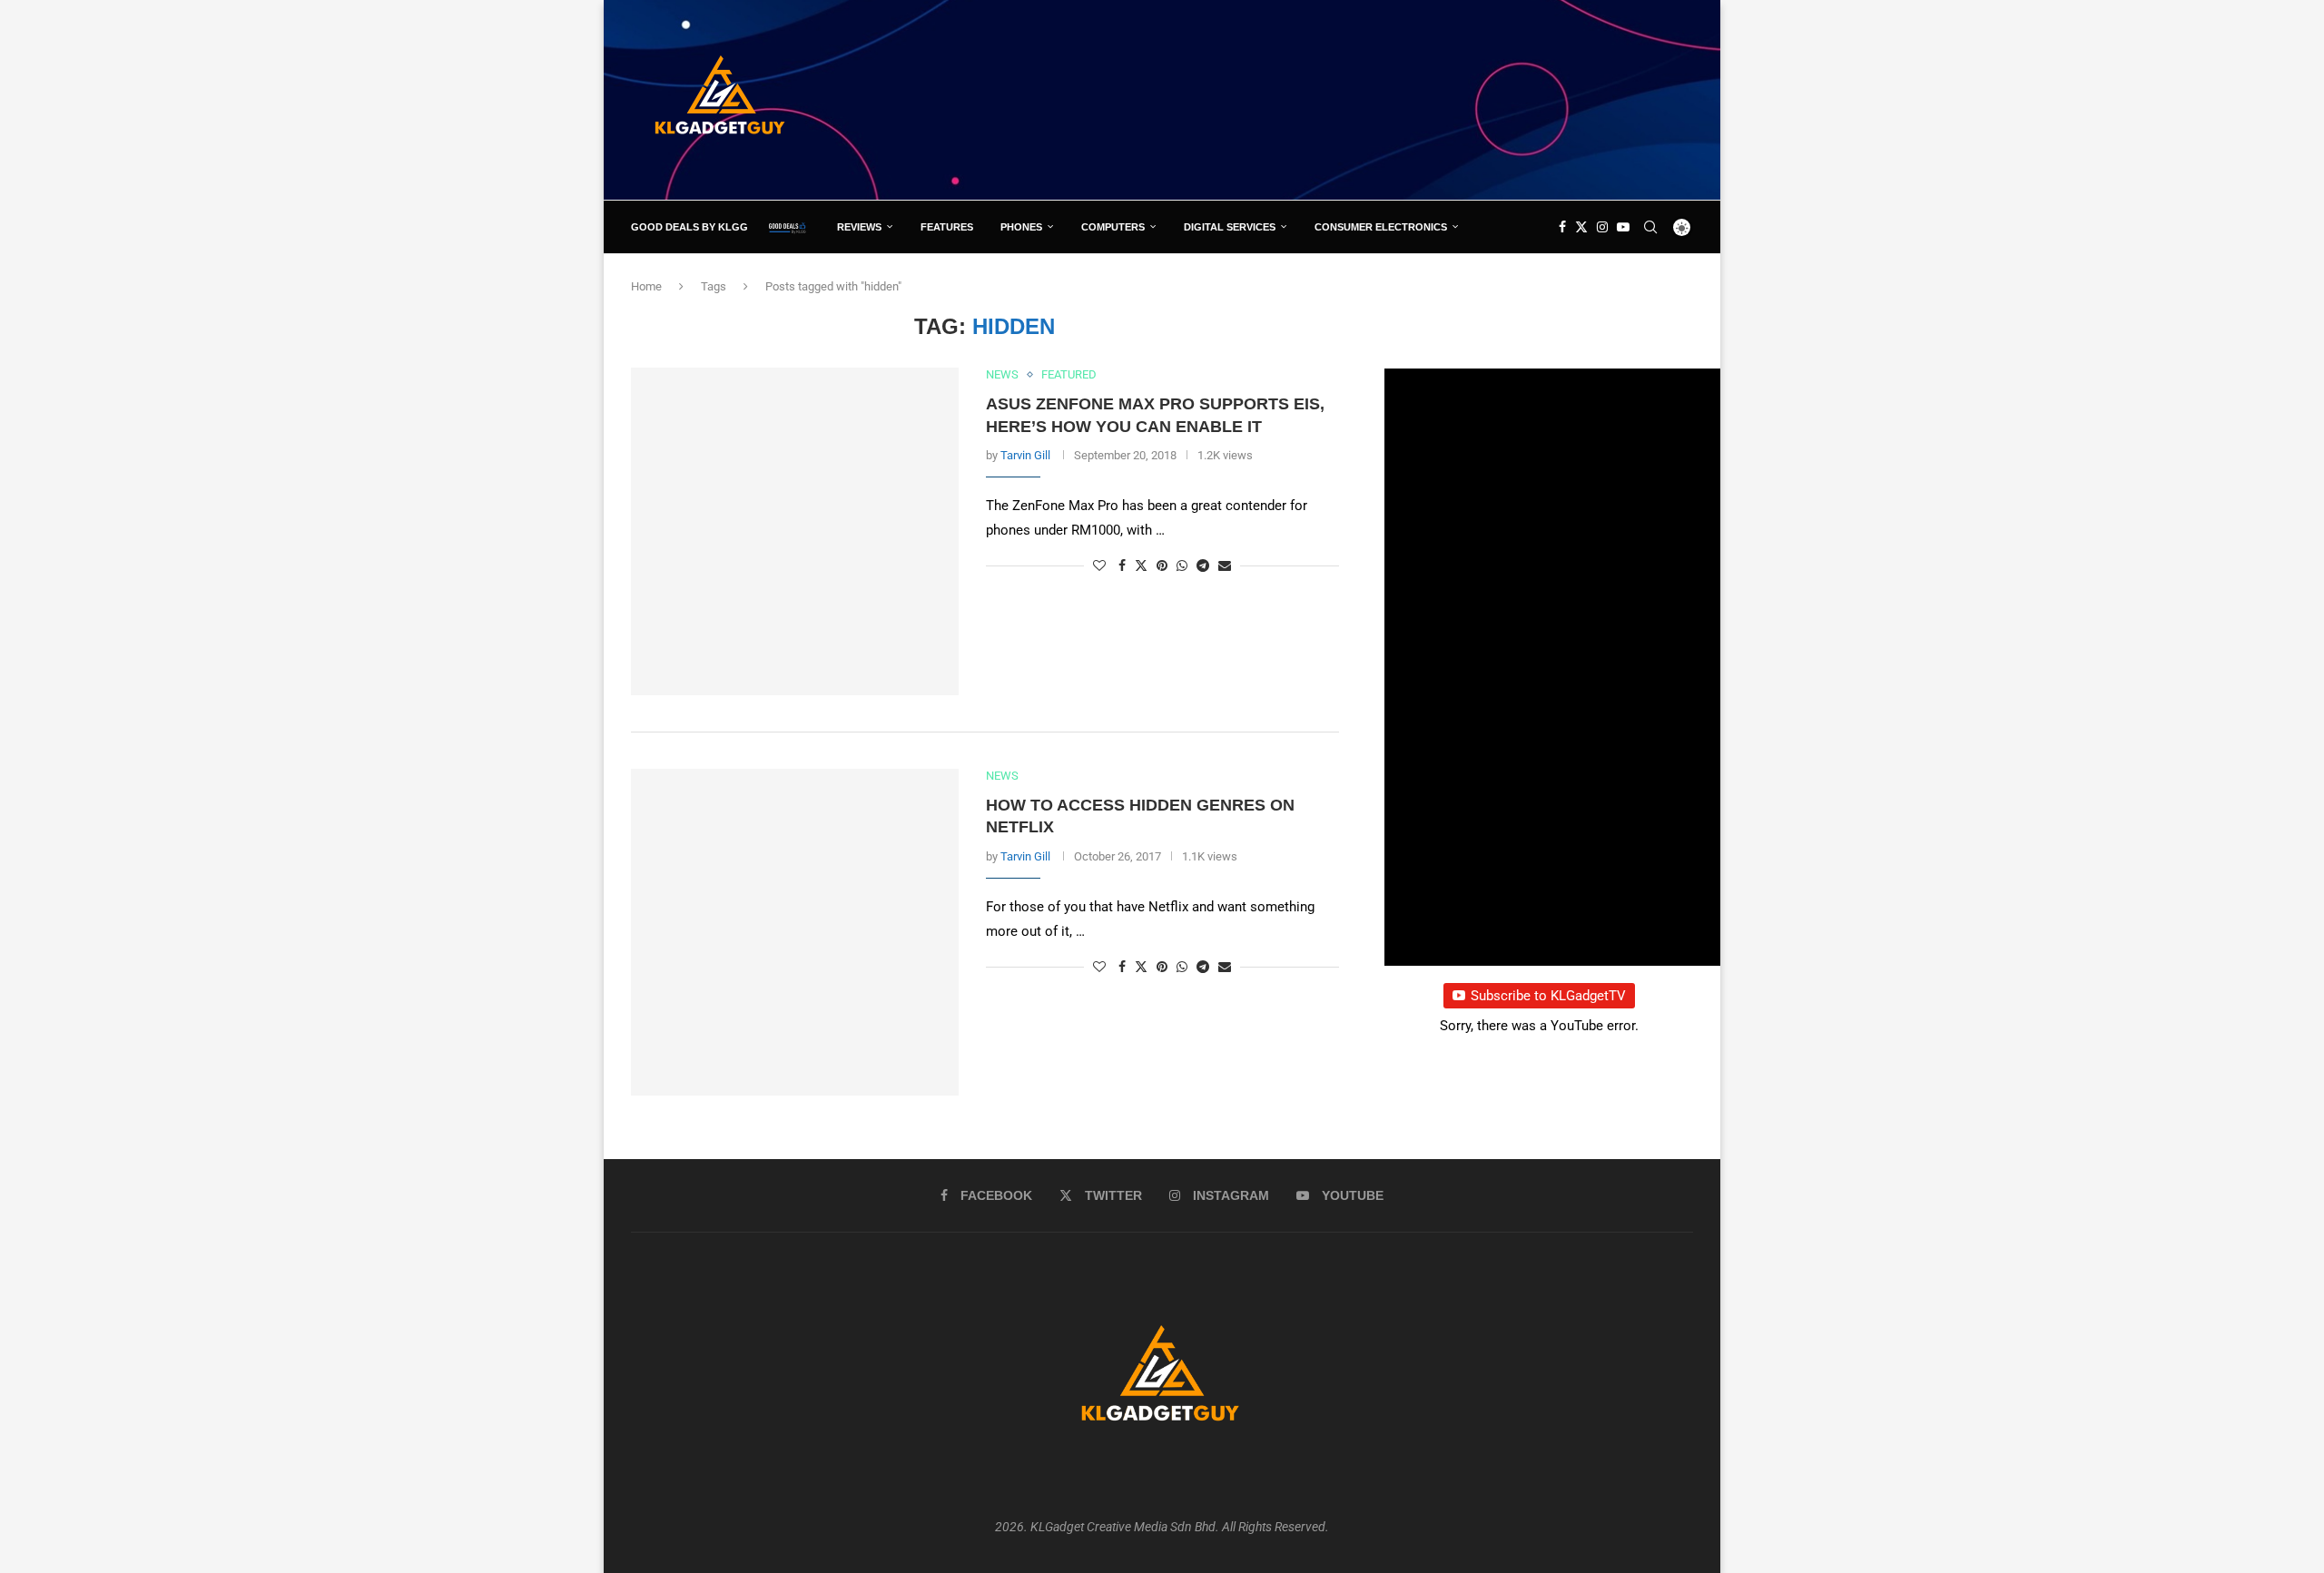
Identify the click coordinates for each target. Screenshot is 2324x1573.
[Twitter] (1581, 227)
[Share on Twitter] (1141, 565)
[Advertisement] (1363, 99)
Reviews (859, 227)
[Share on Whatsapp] (1182, 565)
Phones (1021, 227)
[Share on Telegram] (1203, 565)
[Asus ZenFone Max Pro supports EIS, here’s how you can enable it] (795, 531)
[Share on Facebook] (1122, 565)
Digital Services (1230, 227)
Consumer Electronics (1381, 227)
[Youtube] (1623, 227)
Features (947, 227)
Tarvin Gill (1025, 455)
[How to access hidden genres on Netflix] (795, 933)
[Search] (1650, 227)
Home (646, 286)
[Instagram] (1602, 227)
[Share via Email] (1225, 565)
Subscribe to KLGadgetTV (1548, 996)
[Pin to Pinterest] (1162, 565)
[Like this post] (1099, 565)
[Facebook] (1562, 227)
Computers (1113, 227)
